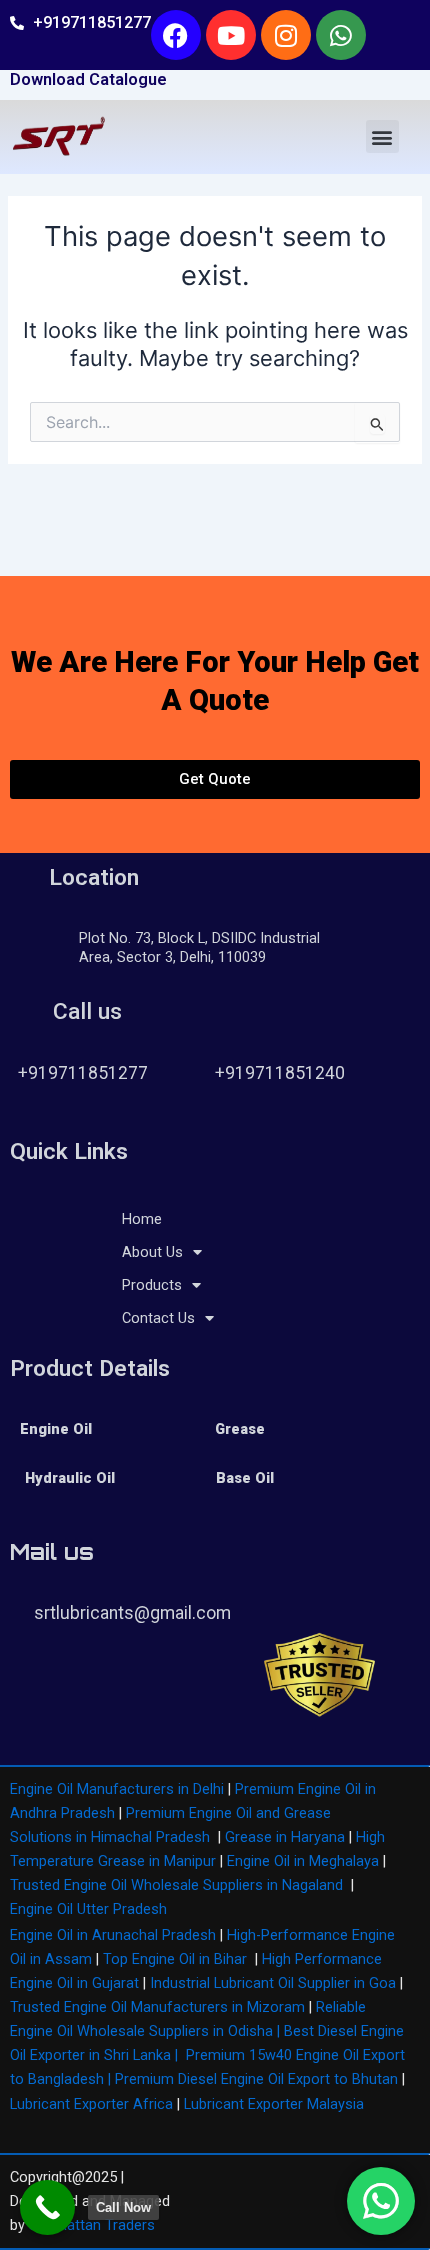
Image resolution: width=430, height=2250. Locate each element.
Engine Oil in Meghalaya (303, 1861)
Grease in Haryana (285, 1837)
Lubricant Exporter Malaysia (274, 2104)
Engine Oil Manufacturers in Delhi (117, 1789)
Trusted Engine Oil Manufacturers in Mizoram (157, 2007)
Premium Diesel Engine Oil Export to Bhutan (256, 2079)
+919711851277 (83, 1073)
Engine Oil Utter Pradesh (88, 1909)
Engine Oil (56, 1429)
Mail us (52, 1551)
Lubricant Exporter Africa (91, 2104)
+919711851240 (280, 1073)
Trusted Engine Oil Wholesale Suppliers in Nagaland (176, 1885)
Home (142, 1219)
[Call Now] (47, 2207)
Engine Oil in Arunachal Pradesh (113, 1935)
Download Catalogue (88, 79)
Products (152, 1285)
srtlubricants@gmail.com (132, 1613)
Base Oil (245, 1478)
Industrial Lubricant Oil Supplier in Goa (273, 1983)
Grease (240, 1429)
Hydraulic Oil (70, 1478)
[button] (382, 136)
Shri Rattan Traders (92, 2225)
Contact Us (158, 1318)
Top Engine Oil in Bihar (175, 1959)
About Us (152, 1252)
